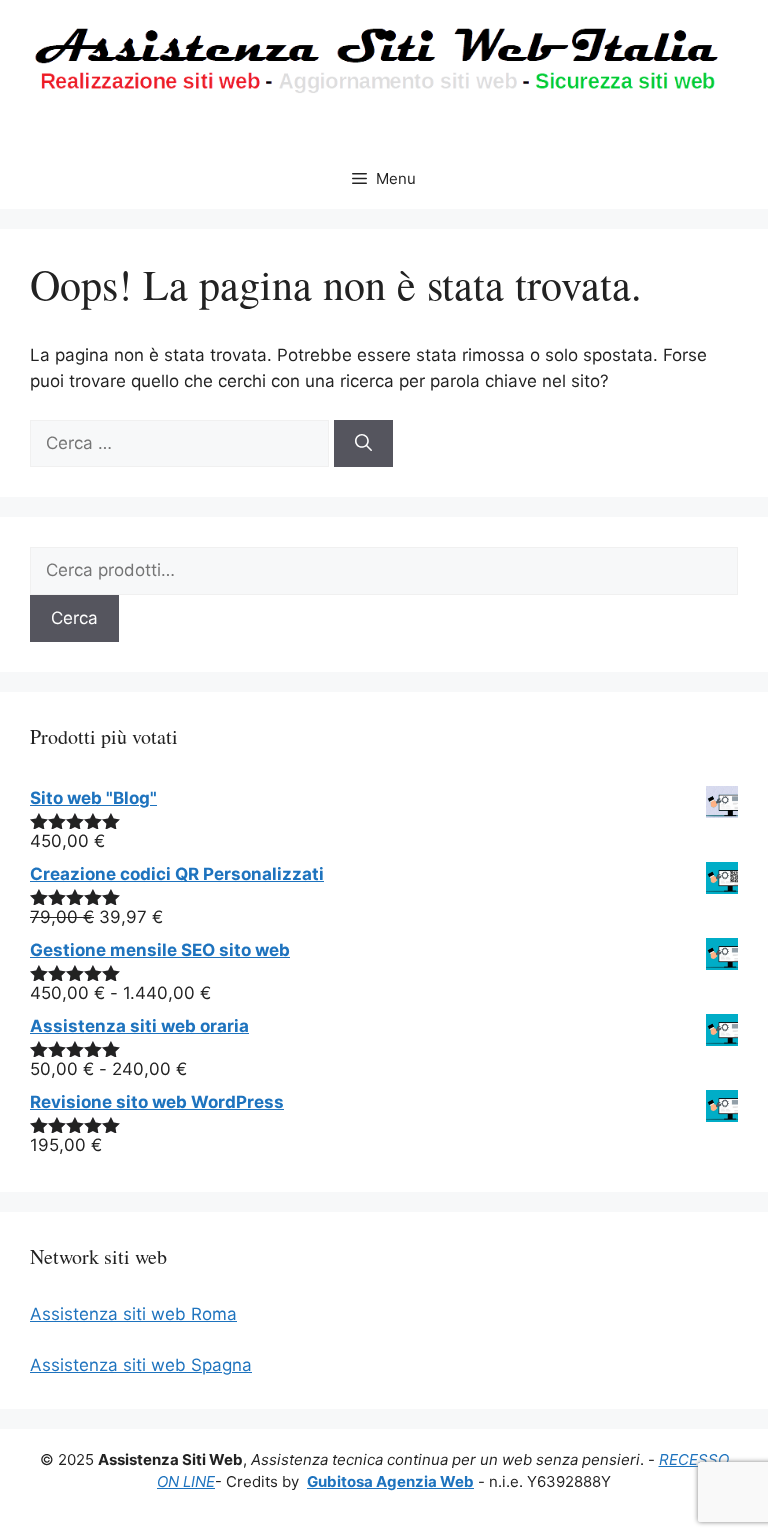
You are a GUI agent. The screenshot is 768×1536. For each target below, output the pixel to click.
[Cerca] (363, 444)
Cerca (74, 618)
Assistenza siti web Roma (133, 1314)
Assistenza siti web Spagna (141, 1365)
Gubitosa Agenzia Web (390, 1481)
